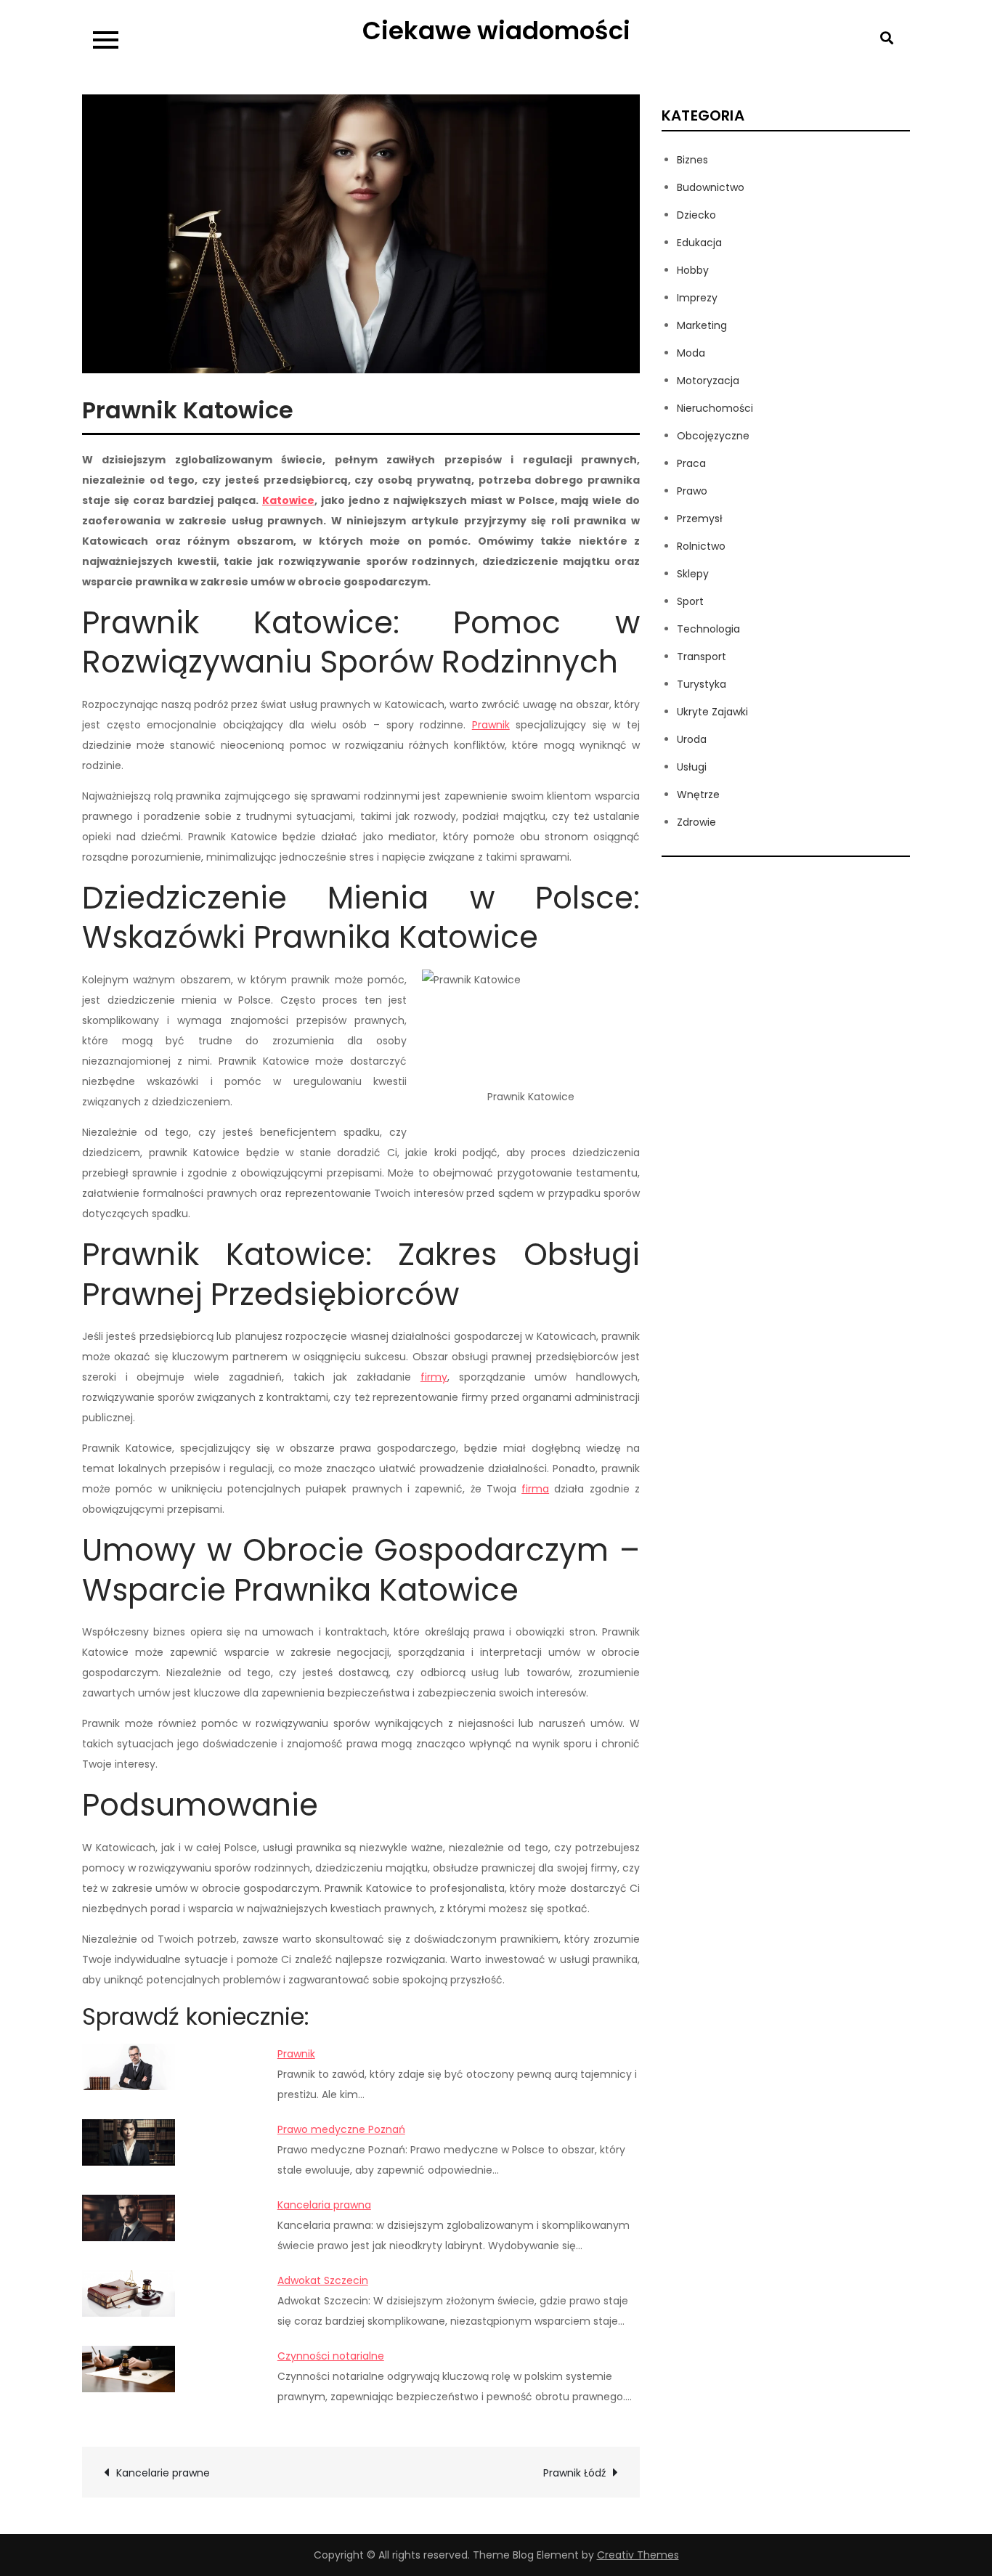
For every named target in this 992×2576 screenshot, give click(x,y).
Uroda (692, 739)
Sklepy (693, 574)
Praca (691, 463)
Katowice (288, 500)
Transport (702, 657)
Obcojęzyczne (713, 436)
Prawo (692, 491)
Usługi (692, 767)
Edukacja (699, 243)
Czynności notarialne (331, 2356)
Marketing (702, 325)
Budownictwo (711, 187)
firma (535, 1489)
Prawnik (491, 725)
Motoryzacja (708, 381)
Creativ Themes (638, 2555)
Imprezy (697, 298)
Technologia (708, 629)
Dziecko (696, 215)
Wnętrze (698, 795)
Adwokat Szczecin (323, 2280)
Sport (690, 601)
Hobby (693, 270)
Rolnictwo (701, 546)
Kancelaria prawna (324, 2205)
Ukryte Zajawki (712, 712)
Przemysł (700, 519)
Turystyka (702, 684)
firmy (434, 1377)
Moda (691, 353)
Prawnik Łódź (574, 2473)
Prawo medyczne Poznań (341, 2129)
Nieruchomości (715, 408)
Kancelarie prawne (164, 2473)
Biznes (692, 160)
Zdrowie (696, 822)
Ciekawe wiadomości (496, 31)
